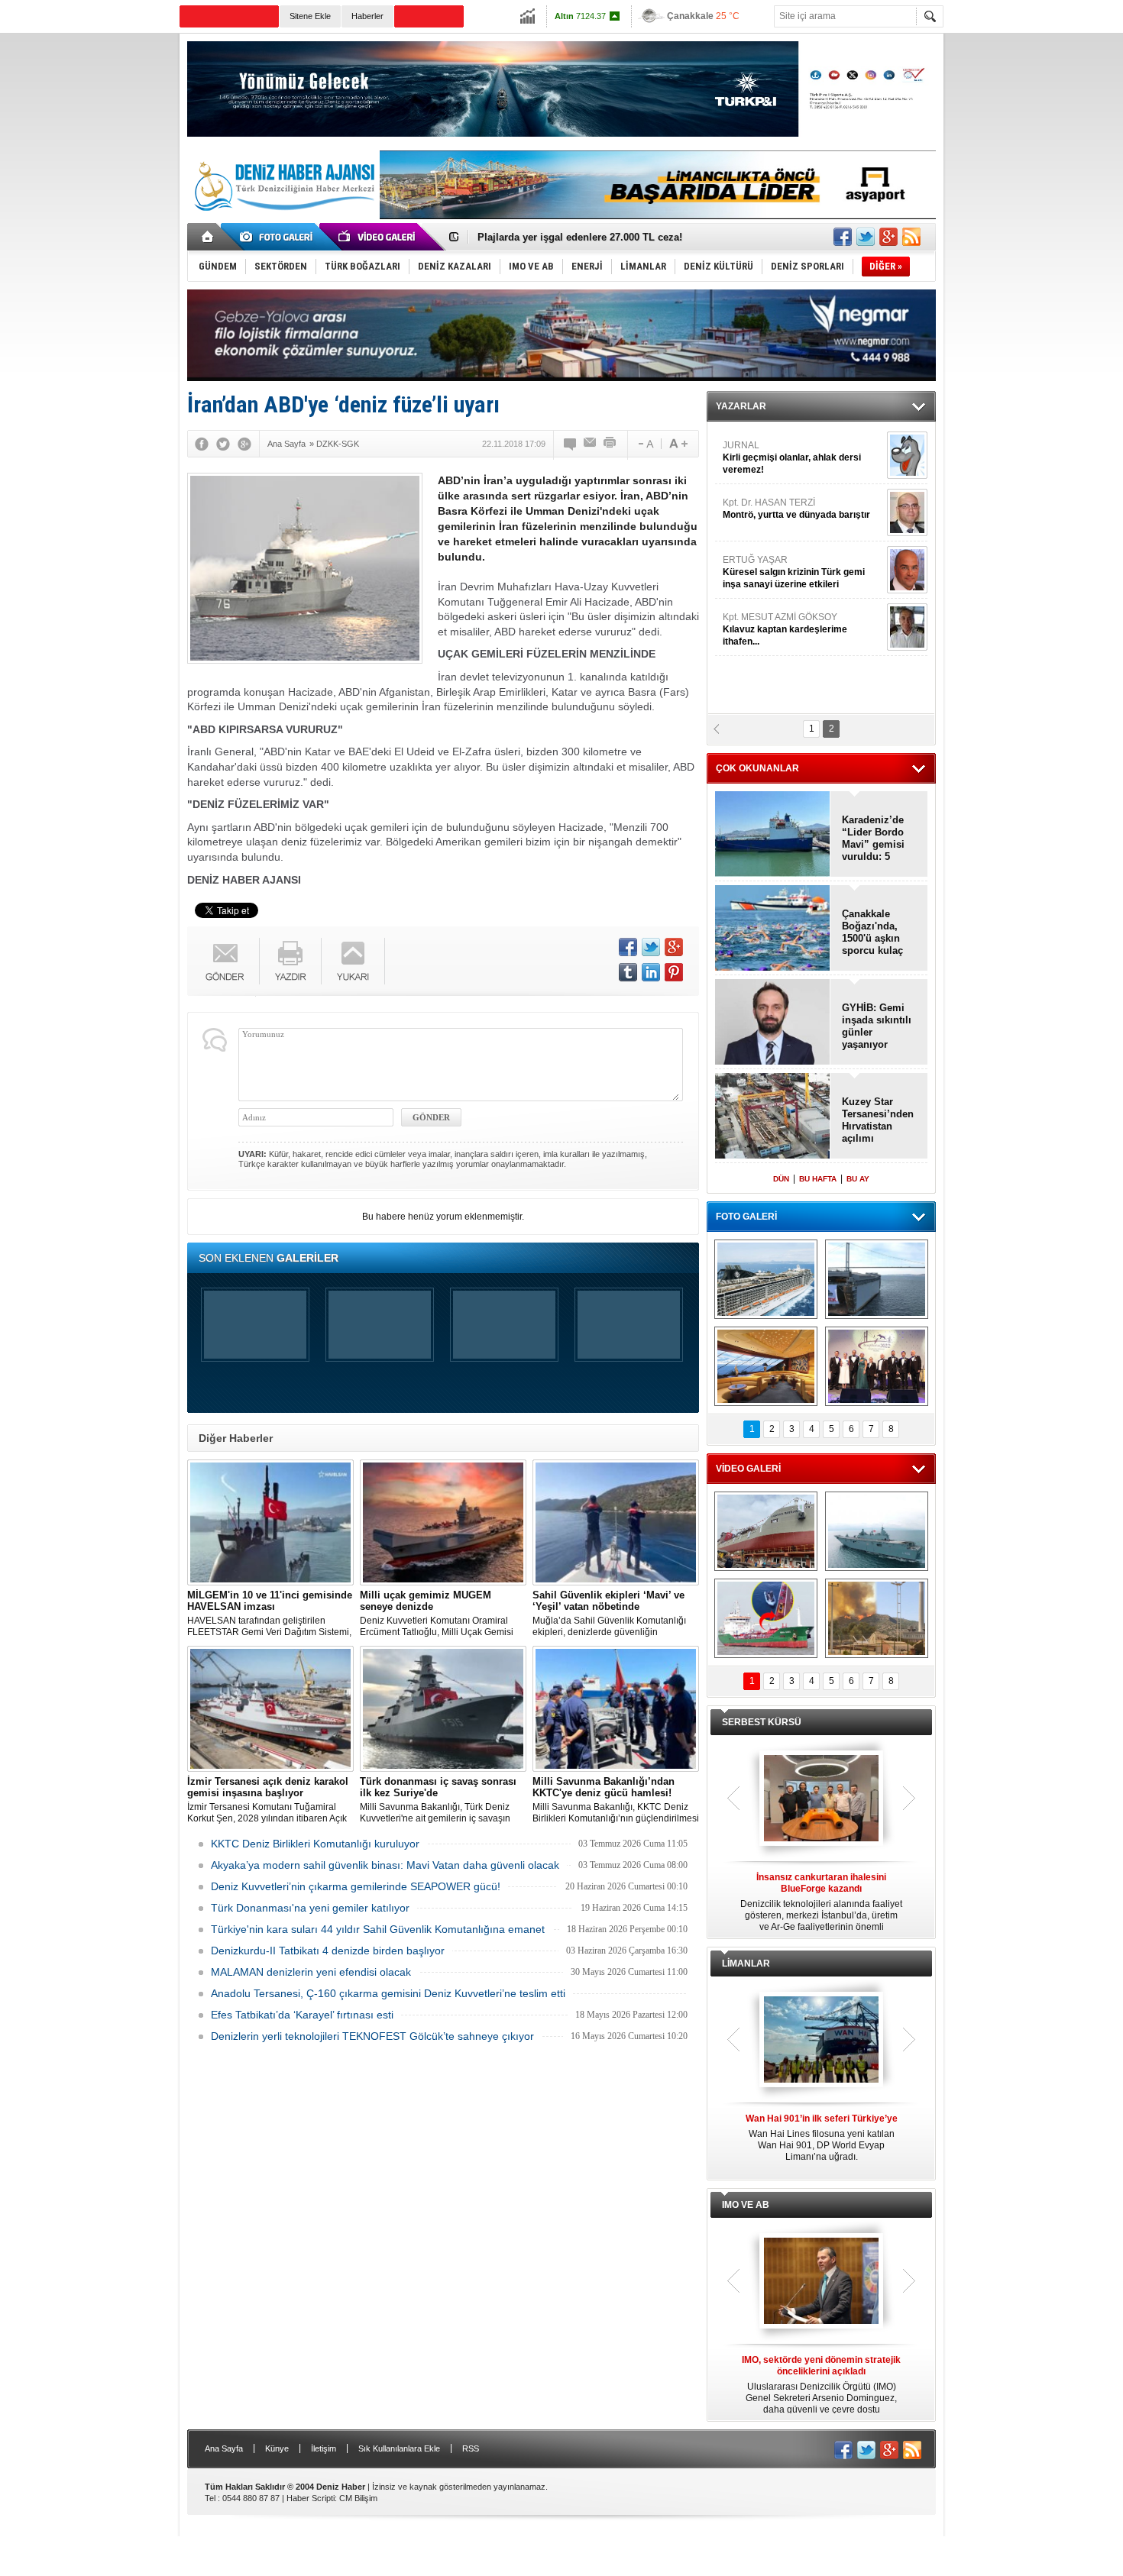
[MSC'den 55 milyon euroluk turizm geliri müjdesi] (766, 1366)
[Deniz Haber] (283, 220)
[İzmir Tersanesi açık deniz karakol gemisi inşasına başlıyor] (270, 1709)
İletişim (324, 2448)
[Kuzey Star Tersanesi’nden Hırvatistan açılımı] (773, 1117)
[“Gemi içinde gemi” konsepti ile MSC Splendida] (766, 1279)
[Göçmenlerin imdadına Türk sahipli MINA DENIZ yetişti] (766, 1618)
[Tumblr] (628, 972)
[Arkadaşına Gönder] (591, 444)
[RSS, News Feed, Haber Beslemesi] (911, 237)
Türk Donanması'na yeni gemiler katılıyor (310, 1908)
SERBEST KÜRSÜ (762, 1722)
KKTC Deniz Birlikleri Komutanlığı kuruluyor (315, 1844)
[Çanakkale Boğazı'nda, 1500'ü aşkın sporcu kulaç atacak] (773, 929)
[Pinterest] (674, 972)
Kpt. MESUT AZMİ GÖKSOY (785, 455)
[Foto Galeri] (279, 237)
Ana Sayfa (224, 2448)
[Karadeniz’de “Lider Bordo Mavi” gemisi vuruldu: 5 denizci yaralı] (773, 835)
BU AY (858, 1179)
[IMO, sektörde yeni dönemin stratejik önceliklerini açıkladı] (821, 2282)
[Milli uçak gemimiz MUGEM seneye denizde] (443, 1522)
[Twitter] (223, 444)
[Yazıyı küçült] (645, 444)
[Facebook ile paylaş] (843, 237)
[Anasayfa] (208, 237)
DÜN (781, 1179)
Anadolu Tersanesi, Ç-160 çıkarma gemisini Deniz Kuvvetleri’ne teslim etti (388, 1993)
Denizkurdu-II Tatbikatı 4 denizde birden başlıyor (328, 1951)
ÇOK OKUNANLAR (757, 768)
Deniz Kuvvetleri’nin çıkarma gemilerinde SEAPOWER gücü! (356, 1886)
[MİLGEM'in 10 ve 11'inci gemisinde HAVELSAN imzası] (270, 1522)
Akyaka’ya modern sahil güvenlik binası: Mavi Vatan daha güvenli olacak (385, 1865)
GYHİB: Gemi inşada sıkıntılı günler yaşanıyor (586, 237)
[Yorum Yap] (571, 444)
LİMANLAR (746, 1964)
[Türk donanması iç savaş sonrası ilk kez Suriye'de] (443, 1709)
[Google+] (244, 444)
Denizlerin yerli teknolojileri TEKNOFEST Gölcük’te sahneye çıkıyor (372, 2036)
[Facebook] (202, 444)
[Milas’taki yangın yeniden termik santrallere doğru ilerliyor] (877, 1618)
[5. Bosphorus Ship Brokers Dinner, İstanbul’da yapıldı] (877, 1366)
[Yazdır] (610, 444)
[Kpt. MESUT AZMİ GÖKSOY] (907, 453)
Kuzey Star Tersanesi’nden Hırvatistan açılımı (878, 1120)
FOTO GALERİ (746, 1217)
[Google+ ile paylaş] (888, 237)
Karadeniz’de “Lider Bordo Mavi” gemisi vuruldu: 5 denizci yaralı (874, 839)
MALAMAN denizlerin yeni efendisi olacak (311, 1972)
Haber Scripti (311, 2498)
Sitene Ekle (310, 16)
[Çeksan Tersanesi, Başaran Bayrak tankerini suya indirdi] (766, 1531)
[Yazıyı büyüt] (678, 444)
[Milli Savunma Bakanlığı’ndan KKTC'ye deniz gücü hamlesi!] (616, 1709)
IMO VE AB (746, 2205)
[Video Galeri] (378, 237)
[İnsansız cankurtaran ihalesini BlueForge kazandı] (821, 1799)
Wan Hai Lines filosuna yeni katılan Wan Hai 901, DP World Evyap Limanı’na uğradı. (822, 2138)
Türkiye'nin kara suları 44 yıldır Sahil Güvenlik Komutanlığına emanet (378, 1929)
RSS (471, 2448)
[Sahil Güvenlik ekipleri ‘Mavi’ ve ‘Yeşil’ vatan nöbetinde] (616, 1522)
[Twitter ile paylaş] (866, 237)
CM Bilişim (358, 2498)
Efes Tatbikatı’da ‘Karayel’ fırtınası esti (302, 2015)
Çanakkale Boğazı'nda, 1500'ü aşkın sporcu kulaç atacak (872, 932)
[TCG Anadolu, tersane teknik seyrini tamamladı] (877, 1531)
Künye (277, 2448)
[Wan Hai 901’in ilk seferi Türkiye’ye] (821, 2041)
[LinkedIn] (651, 972)
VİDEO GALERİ (748, 1469)
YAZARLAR (741, 406)
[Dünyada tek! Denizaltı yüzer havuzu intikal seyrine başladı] (877, 1279)
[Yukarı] (353, 961)
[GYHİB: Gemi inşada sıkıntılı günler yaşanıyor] (773, 1023)
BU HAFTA (818, 1179)
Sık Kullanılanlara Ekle (399, 2448)
